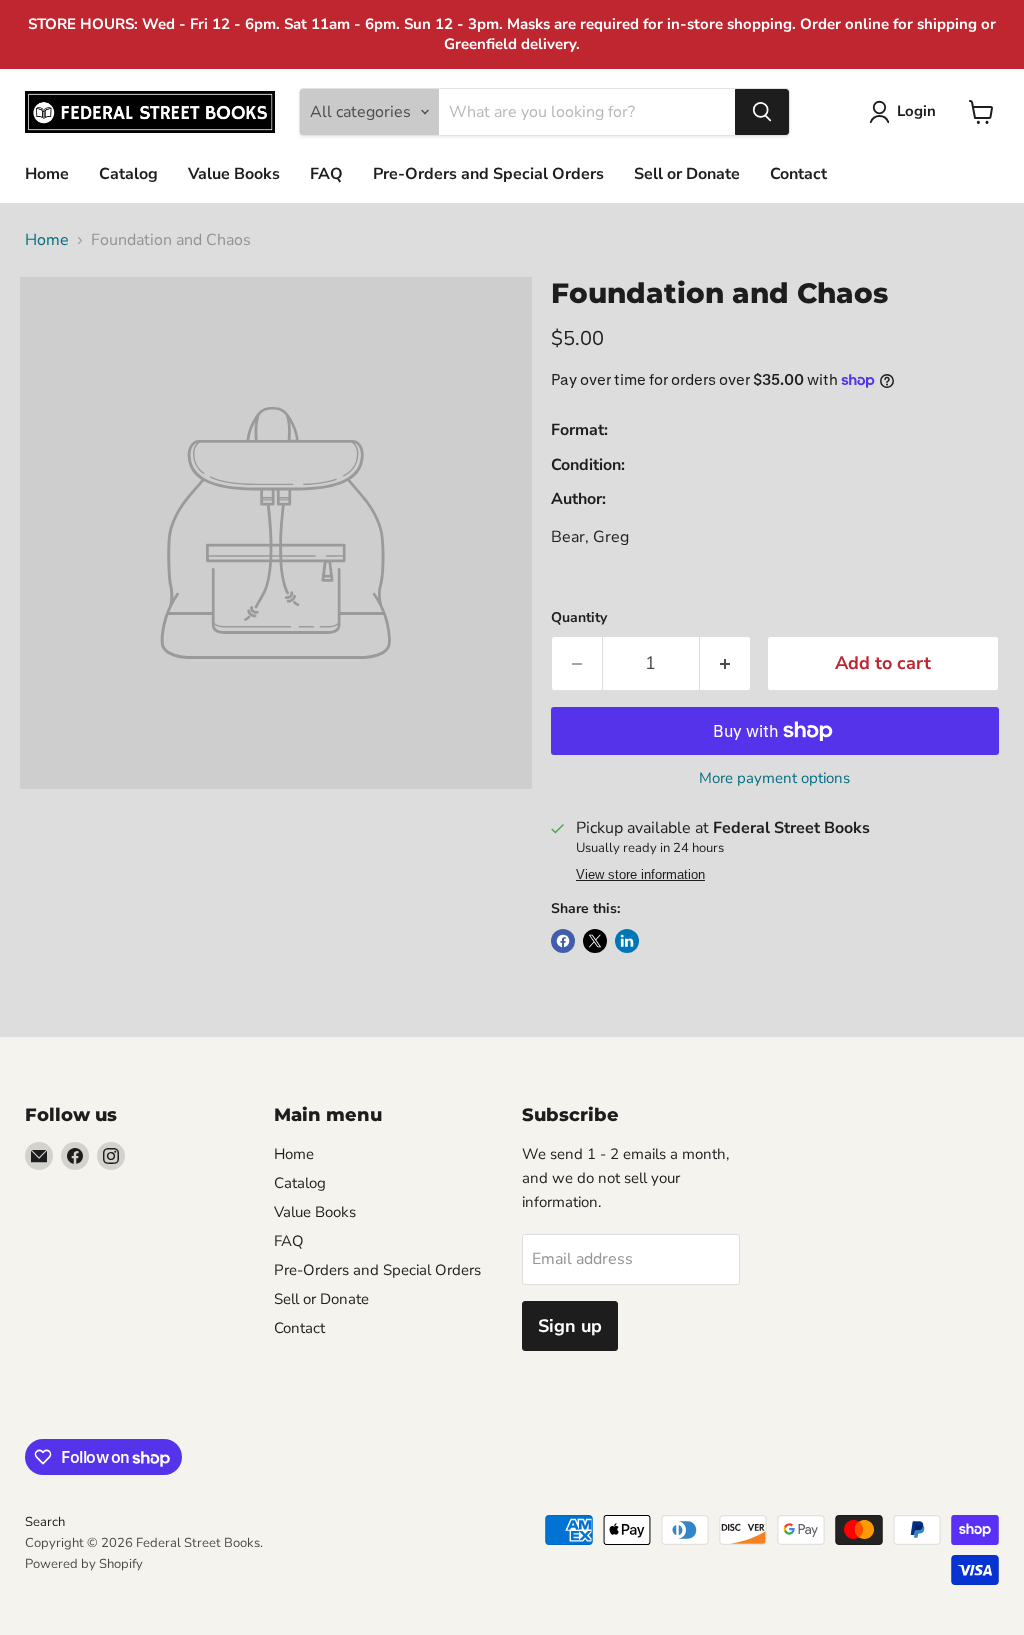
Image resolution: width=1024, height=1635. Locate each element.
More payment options (774, 778)
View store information (640, 875)
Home (47, 174)
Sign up (570, 1326)
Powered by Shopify (84, 1564)
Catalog (128, 174)
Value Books (234, 174)
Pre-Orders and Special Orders (488, 174)
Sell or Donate (687, 174)
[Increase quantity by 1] (725, 663)
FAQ (326, 174)
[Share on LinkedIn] (627, 941)
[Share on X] (595, 941)
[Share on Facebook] (563, 941)
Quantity (579, 618)
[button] (906, 112)
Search (45, 1522)
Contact (798, 174)
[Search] (762, 112)
